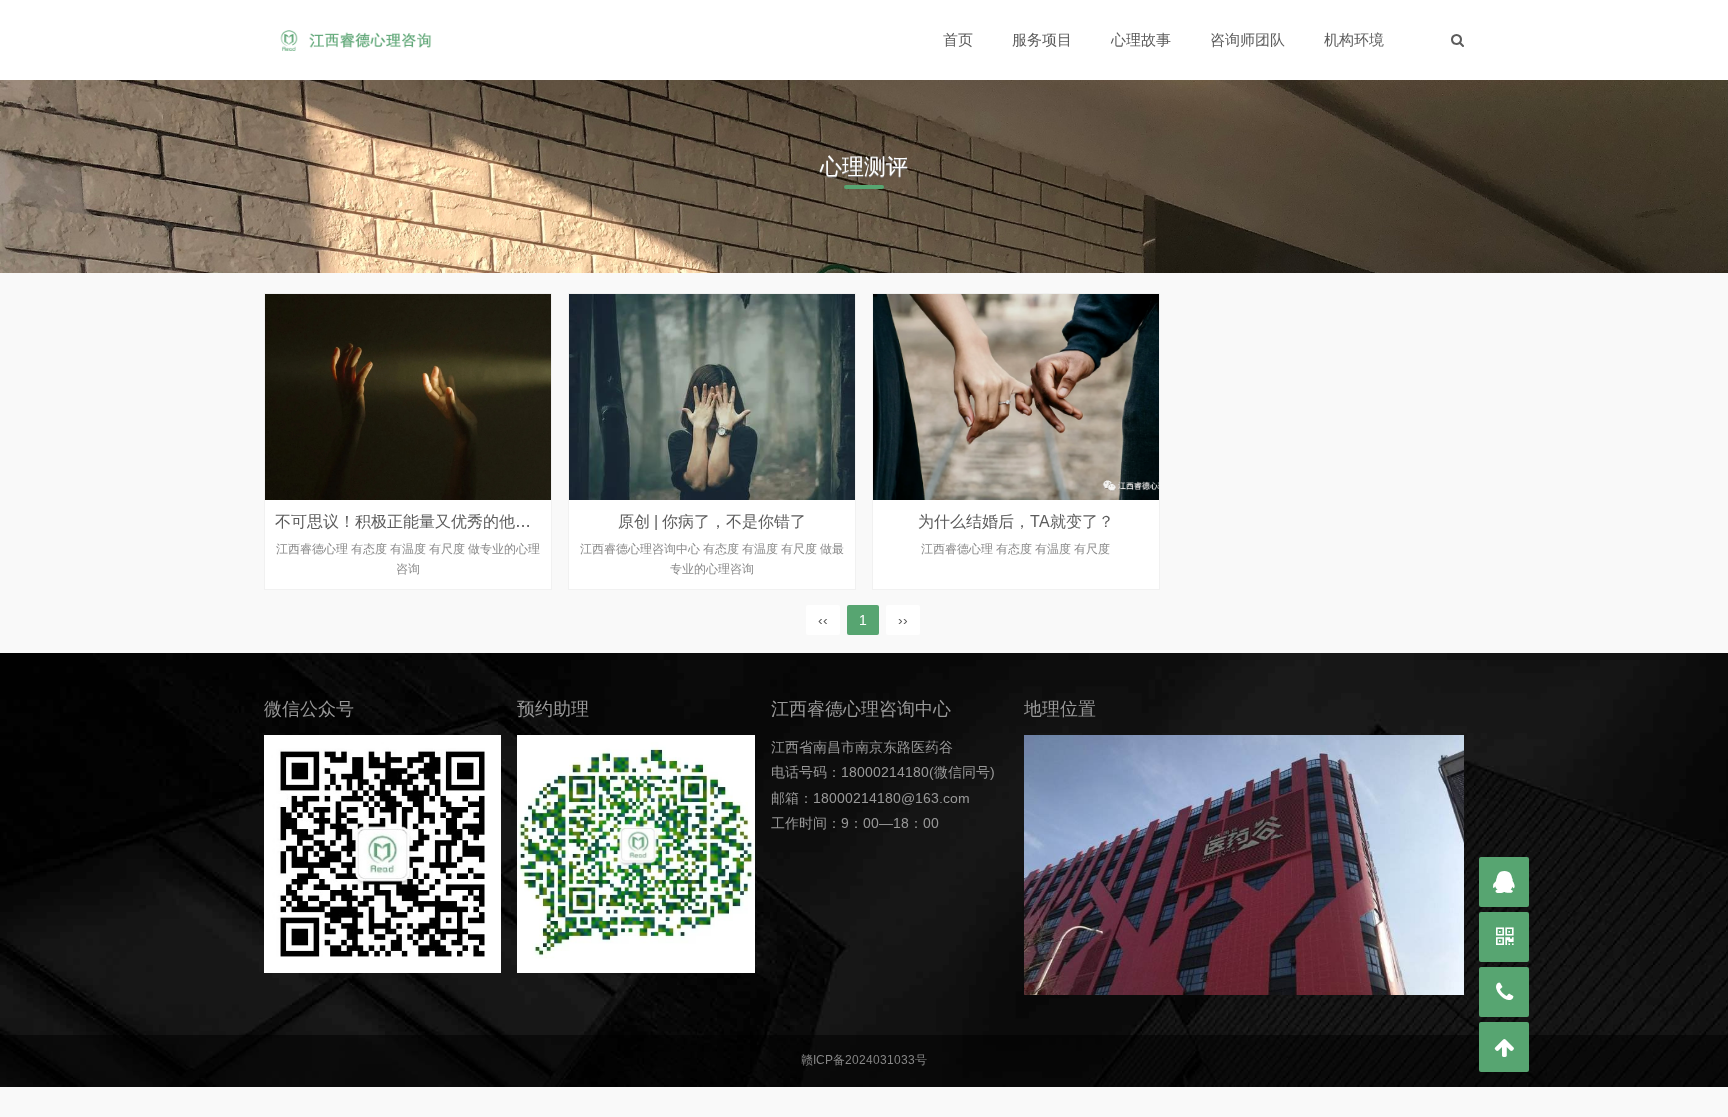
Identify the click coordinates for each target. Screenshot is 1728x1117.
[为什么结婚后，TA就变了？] (1016, 397)
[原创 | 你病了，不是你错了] (712, 397)
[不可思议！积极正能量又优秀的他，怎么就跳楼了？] (408, 397)
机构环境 (1354, 39)
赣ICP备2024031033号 (864, 1060)
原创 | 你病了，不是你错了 (712, 521)
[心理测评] (355, 40)
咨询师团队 (1247, 39)
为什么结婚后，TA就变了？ (1016, 521)
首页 (958, 39)
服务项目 (1042, 39)
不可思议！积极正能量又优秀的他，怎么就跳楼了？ (459, 521)
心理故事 (1141, 39)
